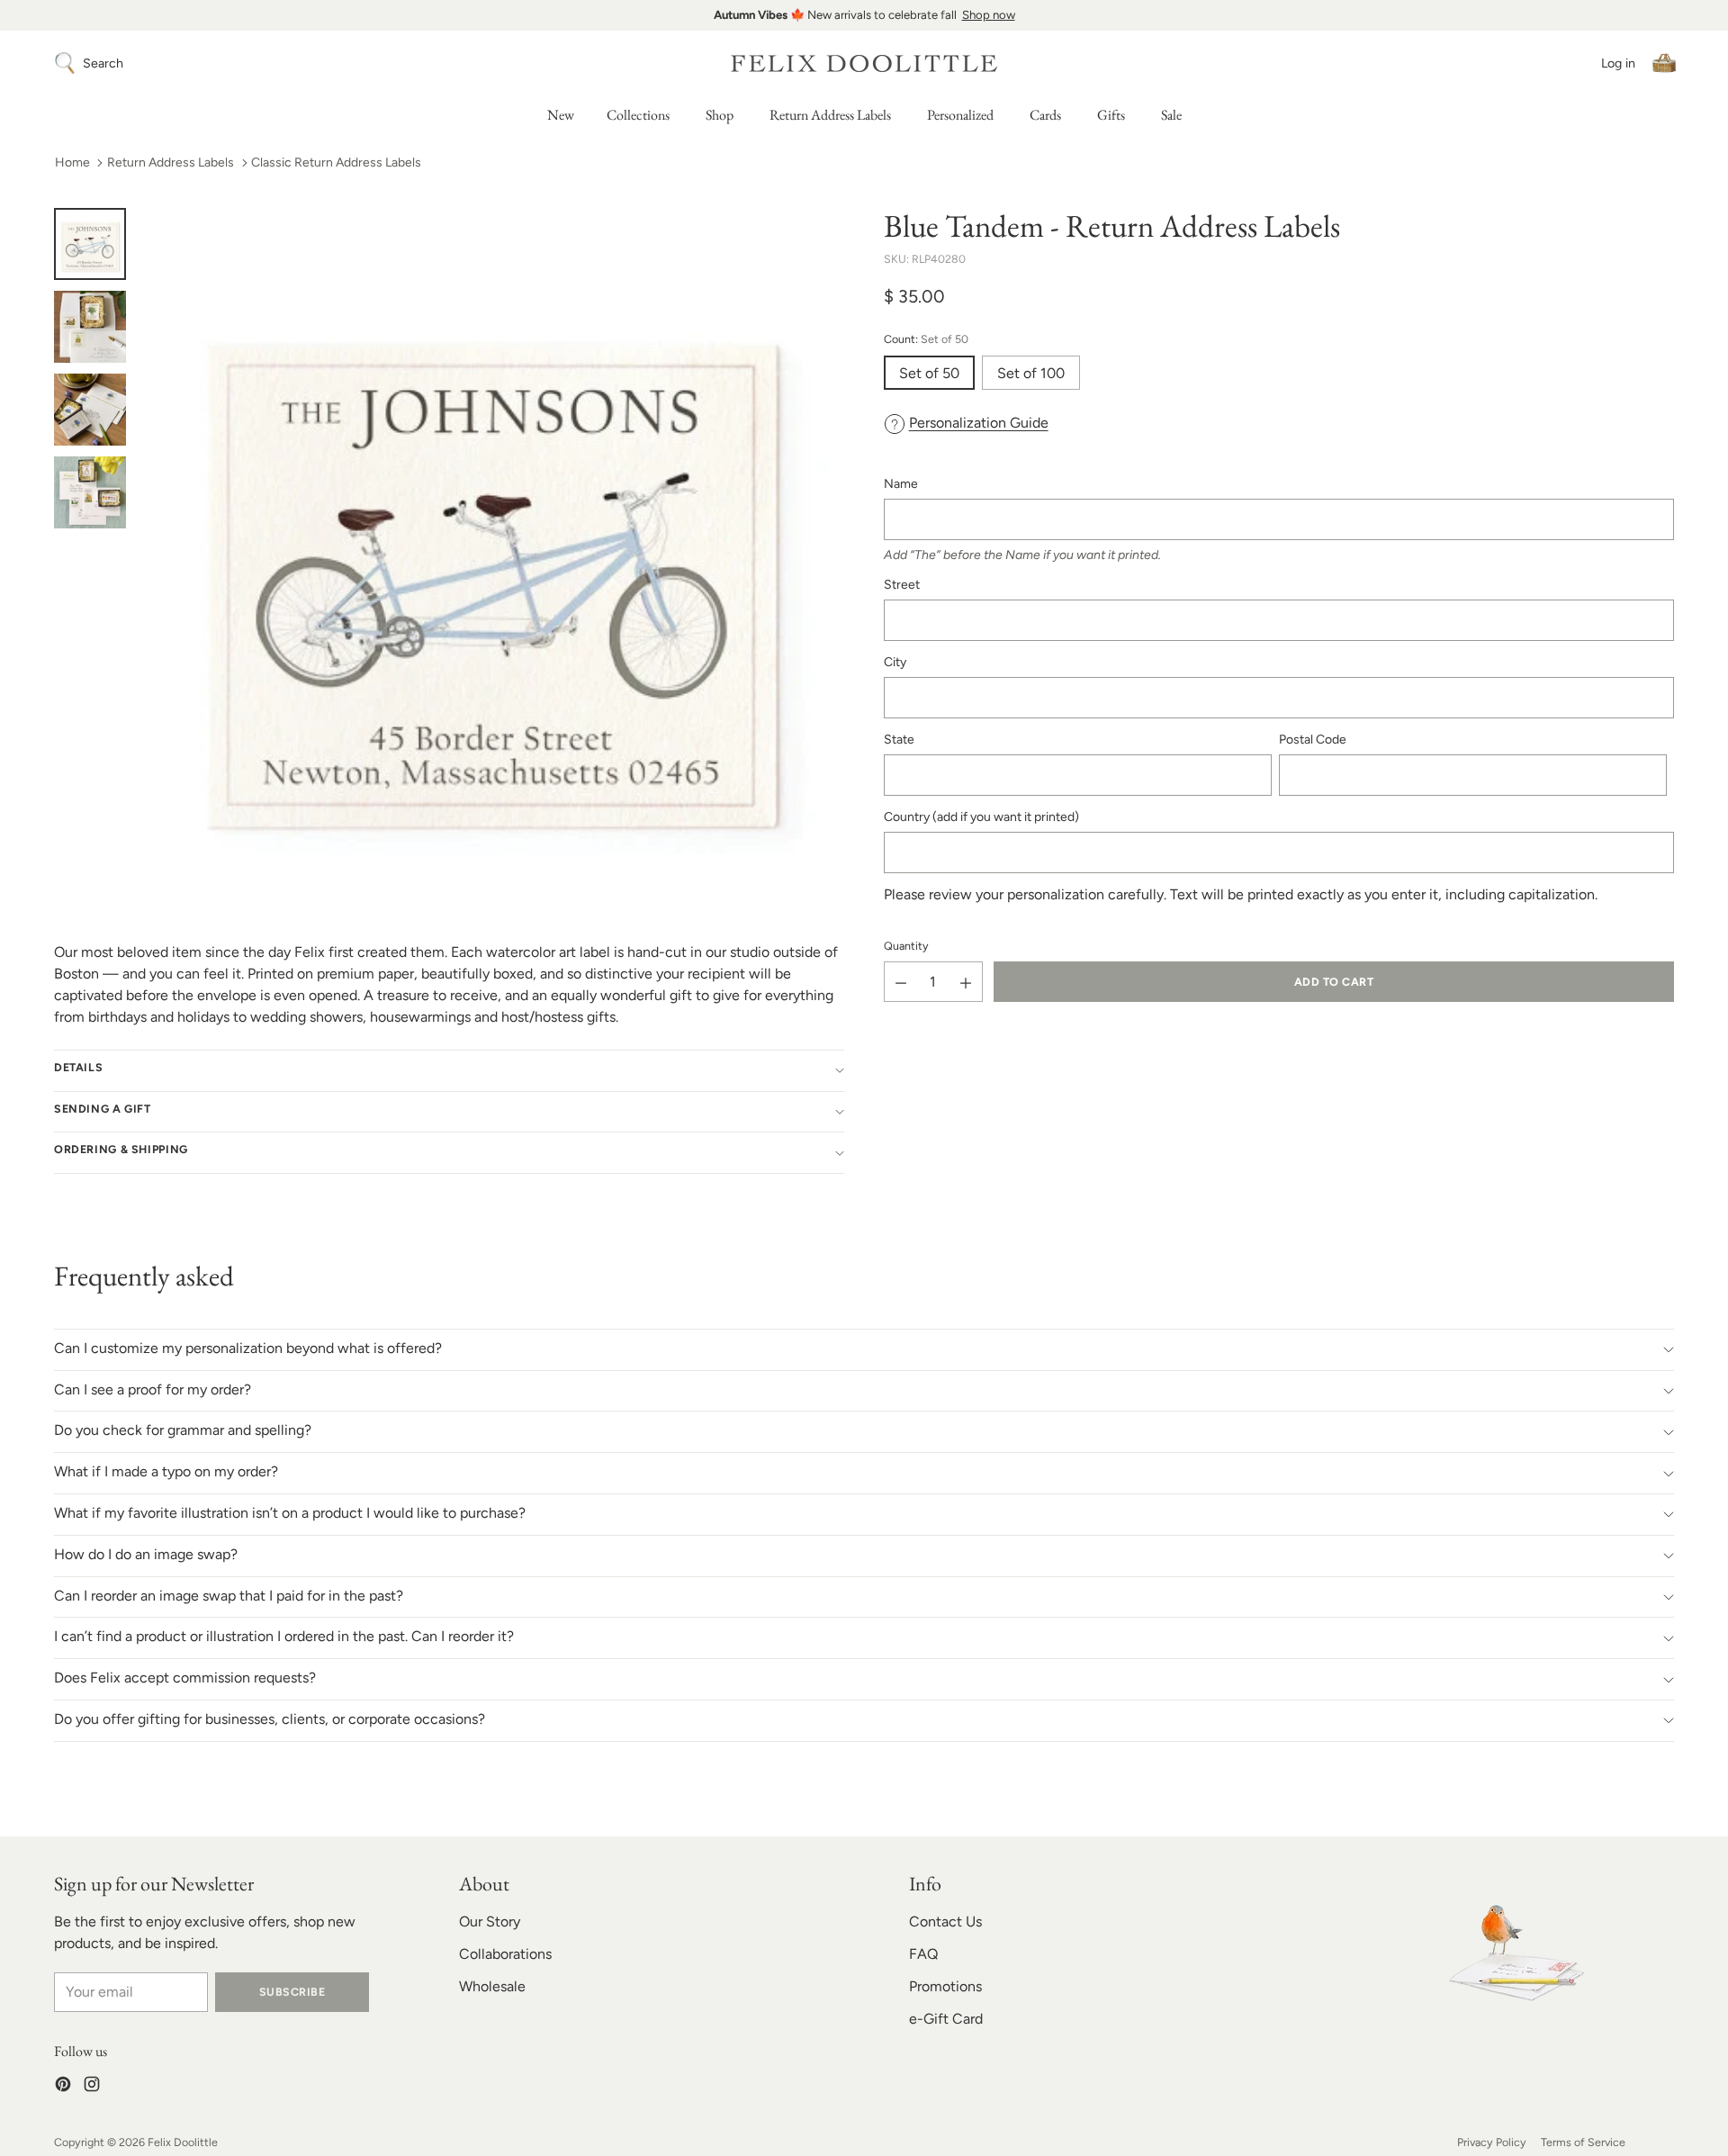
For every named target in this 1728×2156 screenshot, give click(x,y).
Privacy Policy (1492, 2142)
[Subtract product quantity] (901, 983)
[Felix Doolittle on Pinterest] (63, 2087)
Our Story (490, 1921)
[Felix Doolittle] (864, 63)
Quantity (906, 946)
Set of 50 (929, 373)
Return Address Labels (171, 162)
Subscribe (292, 1992)
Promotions (945, 1986)
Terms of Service (1583, 2142)
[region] (864, 15)
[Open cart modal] (1664, 63)
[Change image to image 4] (90, 492)
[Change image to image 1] (90, 244)
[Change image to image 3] (90, 410)
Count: (926, 340)
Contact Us (945, 1921)
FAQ (923, 1954)
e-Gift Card (946, 2019)
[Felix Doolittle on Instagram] (92, 2087)
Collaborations (505, 1954)
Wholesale (492, 1986)
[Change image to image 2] (90, 327)
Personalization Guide (979, 423)
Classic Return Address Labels (336, 162)
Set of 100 (1031, 373)
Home (72, 162)
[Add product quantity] (966, 983)
